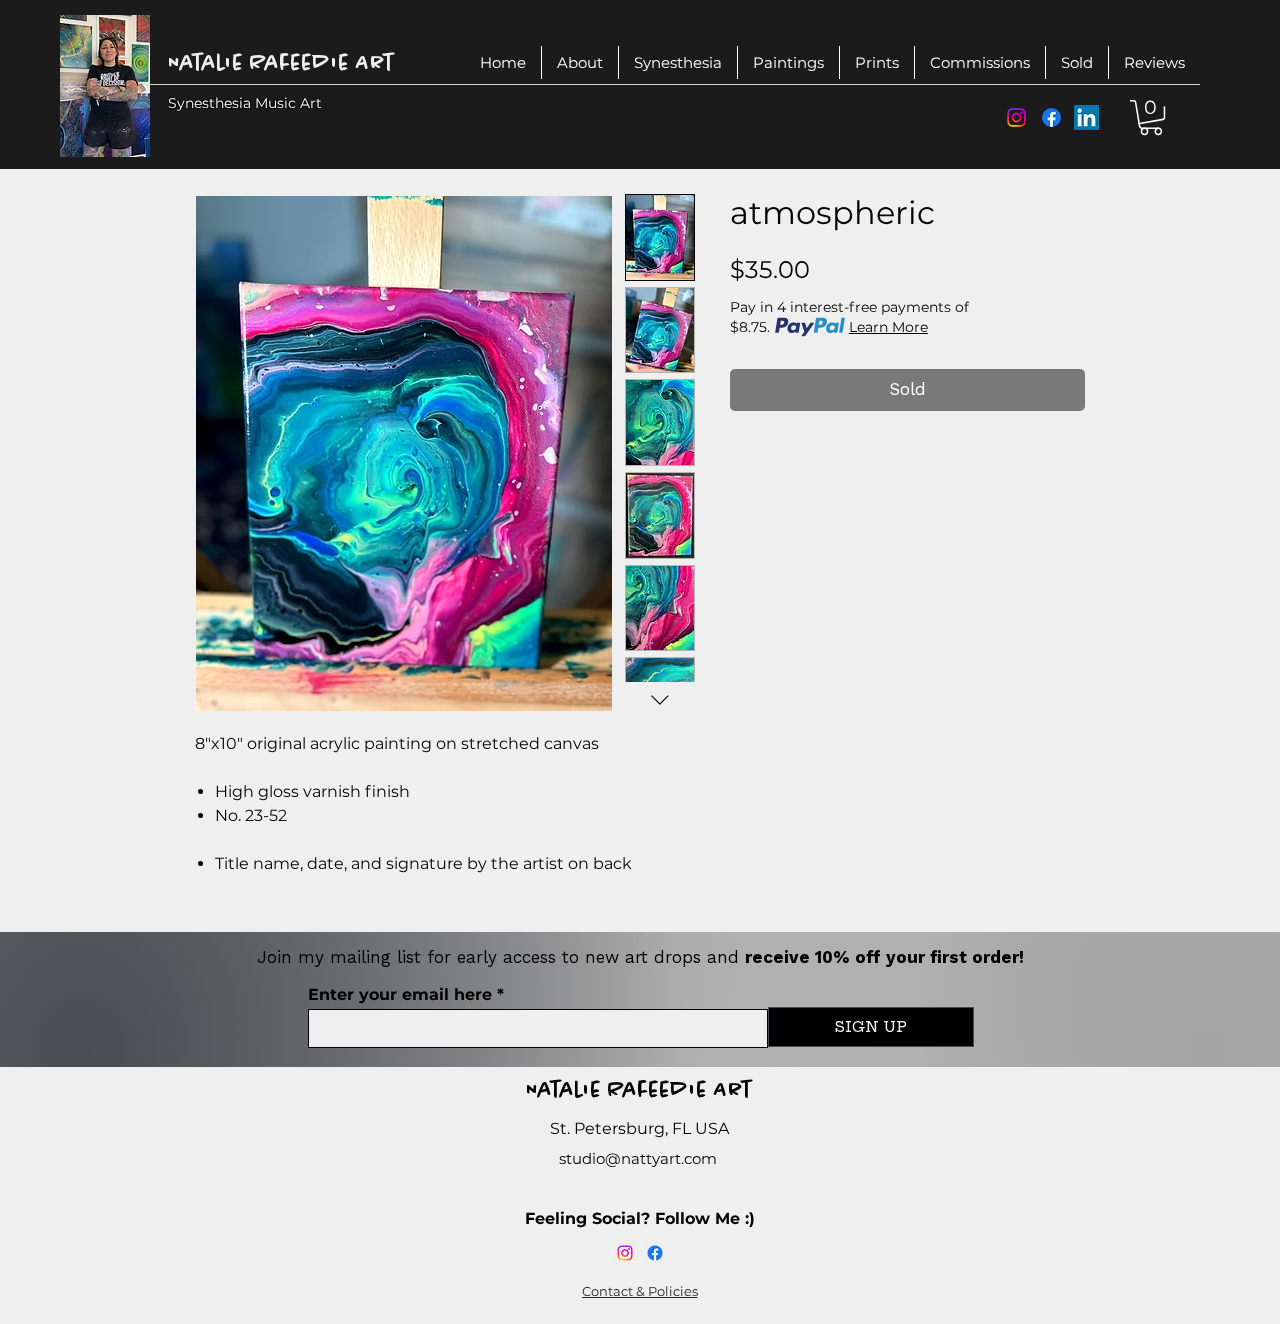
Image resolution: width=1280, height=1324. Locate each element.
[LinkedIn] (1086, 117)
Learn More (888, 327)
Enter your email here (400, 995)
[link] (1151, 117)
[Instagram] (1016, 117)
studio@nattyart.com (638, 1158)
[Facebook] (1051, 117)
